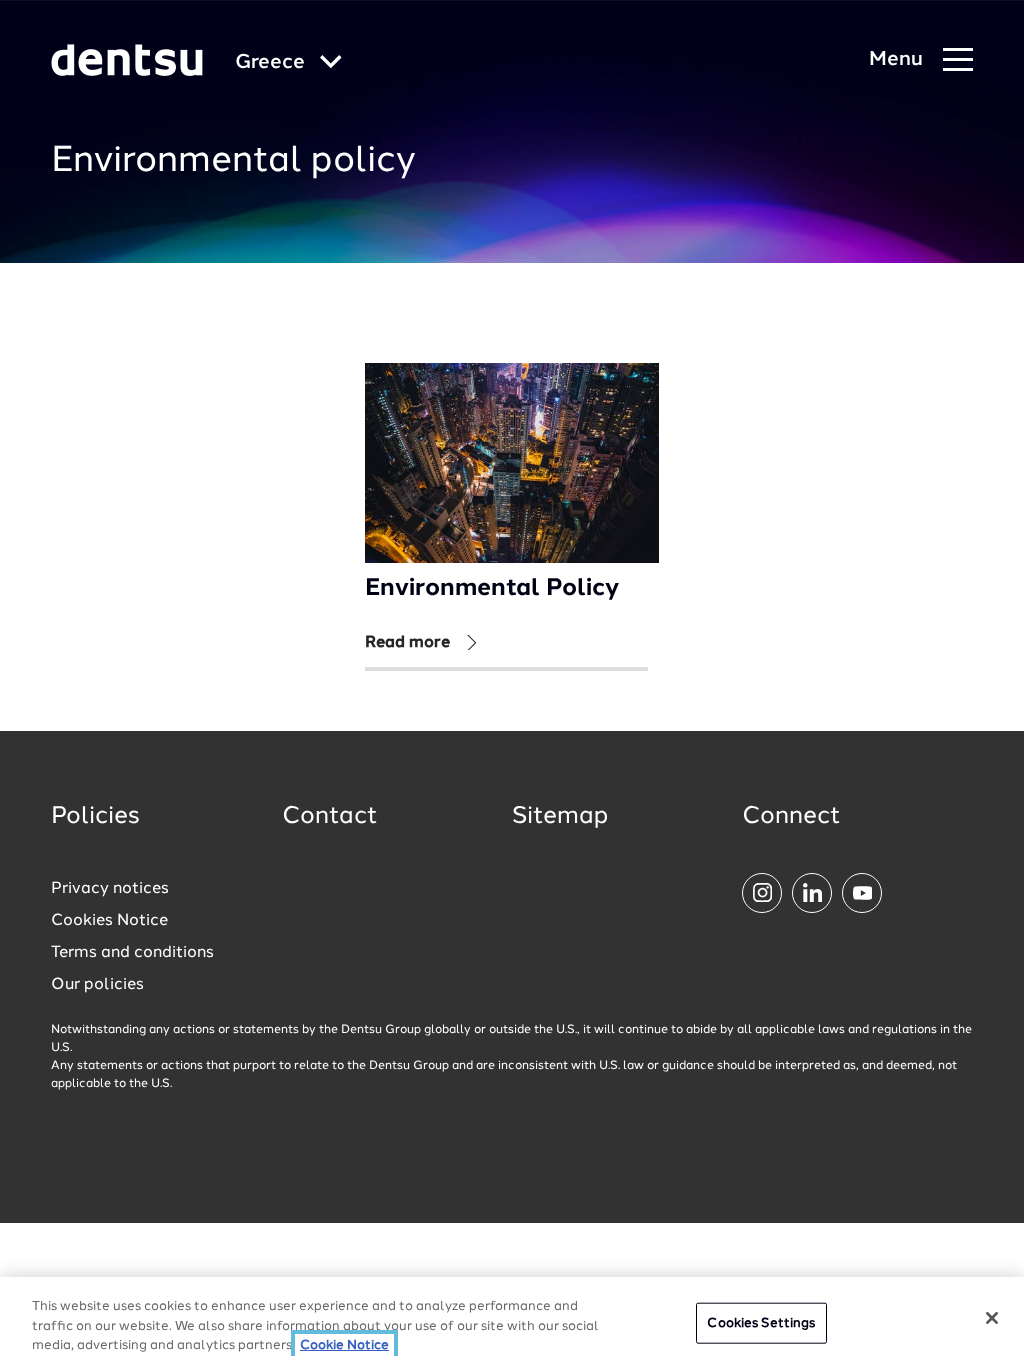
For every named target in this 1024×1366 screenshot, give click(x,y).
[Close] (992, 1318)
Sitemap (560, 817)
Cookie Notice (344, 1345)
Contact (330, 817)
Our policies (97, 985)
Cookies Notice (109, 921)
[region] (512, 1321)
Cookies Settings (761, 1322)
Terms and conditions (132, 953)
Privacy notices (110, 889)
